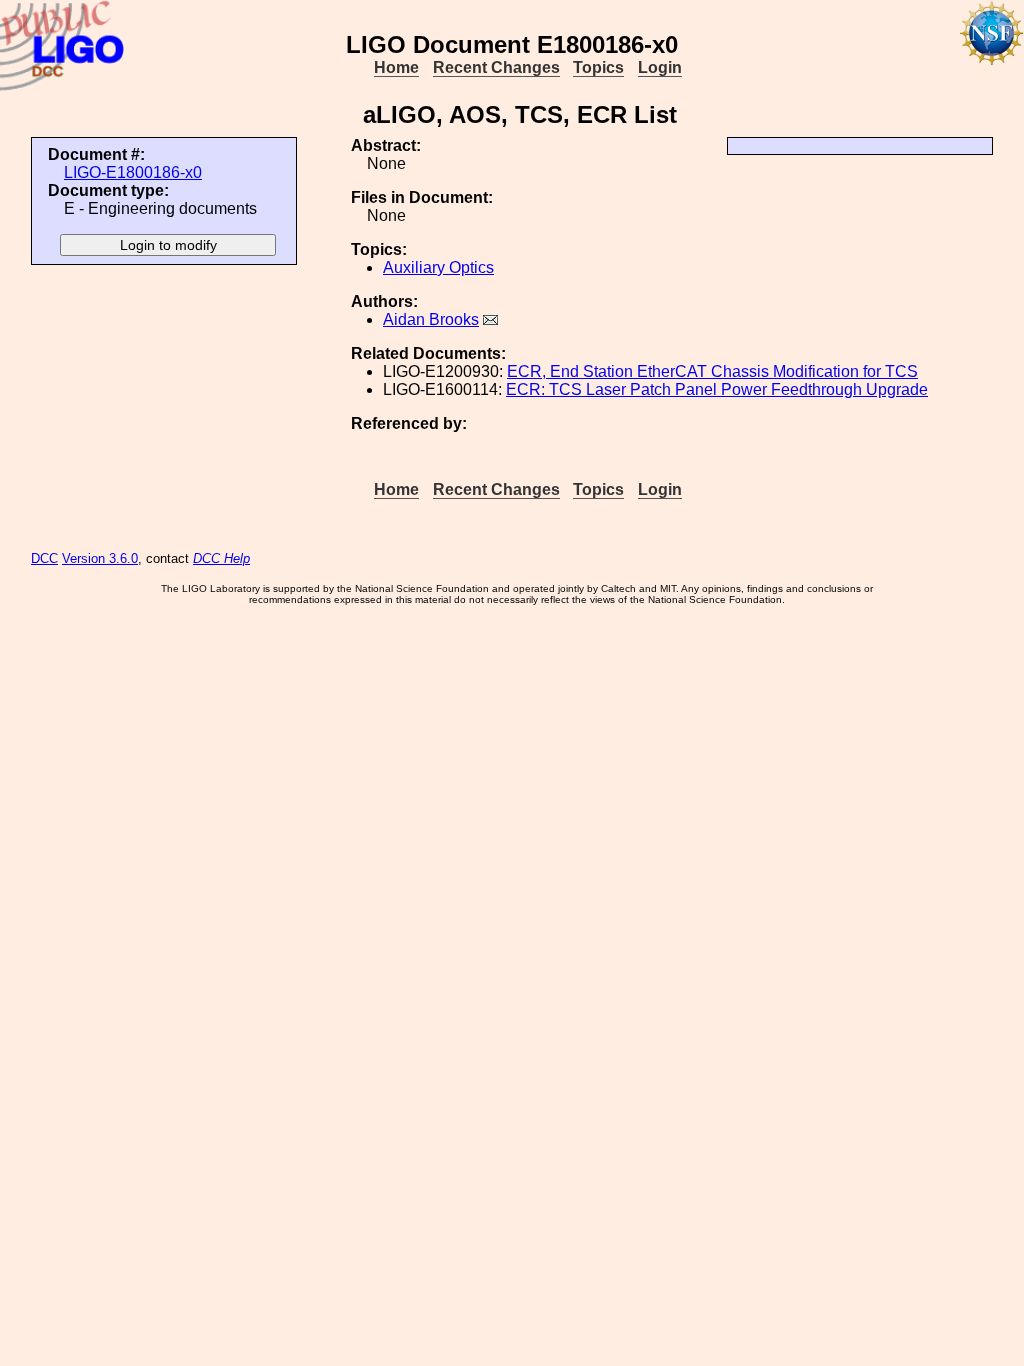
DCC (44, 558)
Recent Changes (496, 67)
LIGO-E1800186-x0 (133, 172)
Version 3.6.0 (100, 558)
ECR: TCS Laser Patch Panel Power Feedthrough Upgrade (717, 389)
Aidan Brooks (431, 319)
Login (660, 67)
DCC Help (221, 558)
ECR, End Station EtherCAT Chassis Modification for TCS (712, 371)
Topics (598, 67)
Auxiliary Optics (438, 267)
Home (396, 67)
